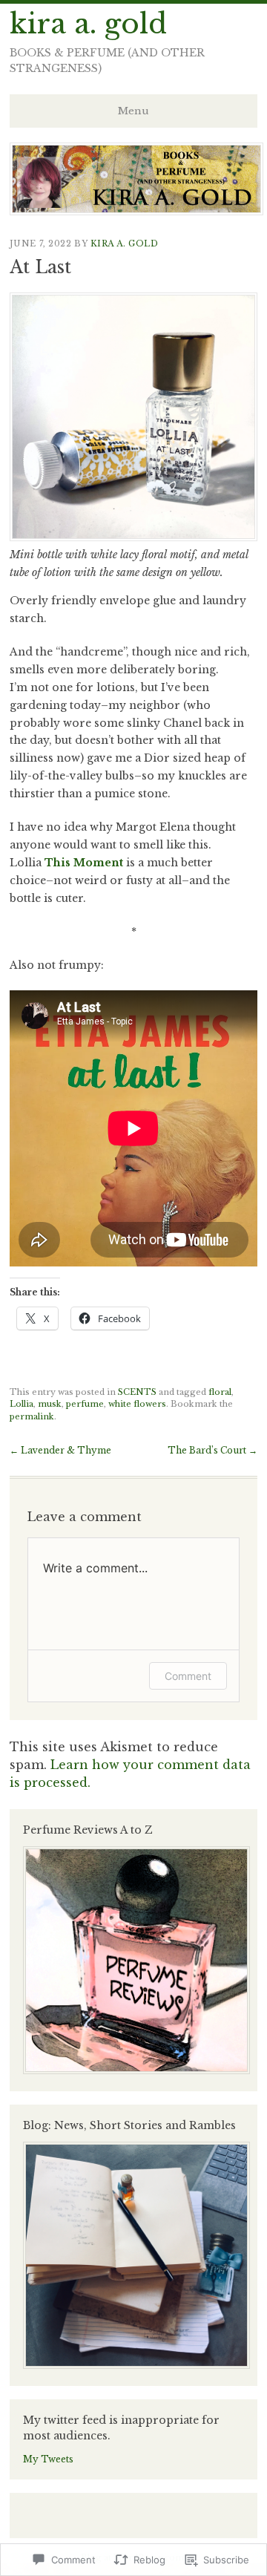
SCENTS (137, 1392)
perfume (85, 1404)
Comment (188, 1676)
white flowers (137, 1404)
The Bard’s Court (212, 1450)
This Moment (84, 863)
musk (50, 1404)
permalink (32, 1416)
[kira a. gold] (136, 211)
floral (220, 1392)
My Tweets (48, 2459)
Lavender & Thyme (60, 1450)
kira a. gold (88, 24)
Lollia (22, 1404)
